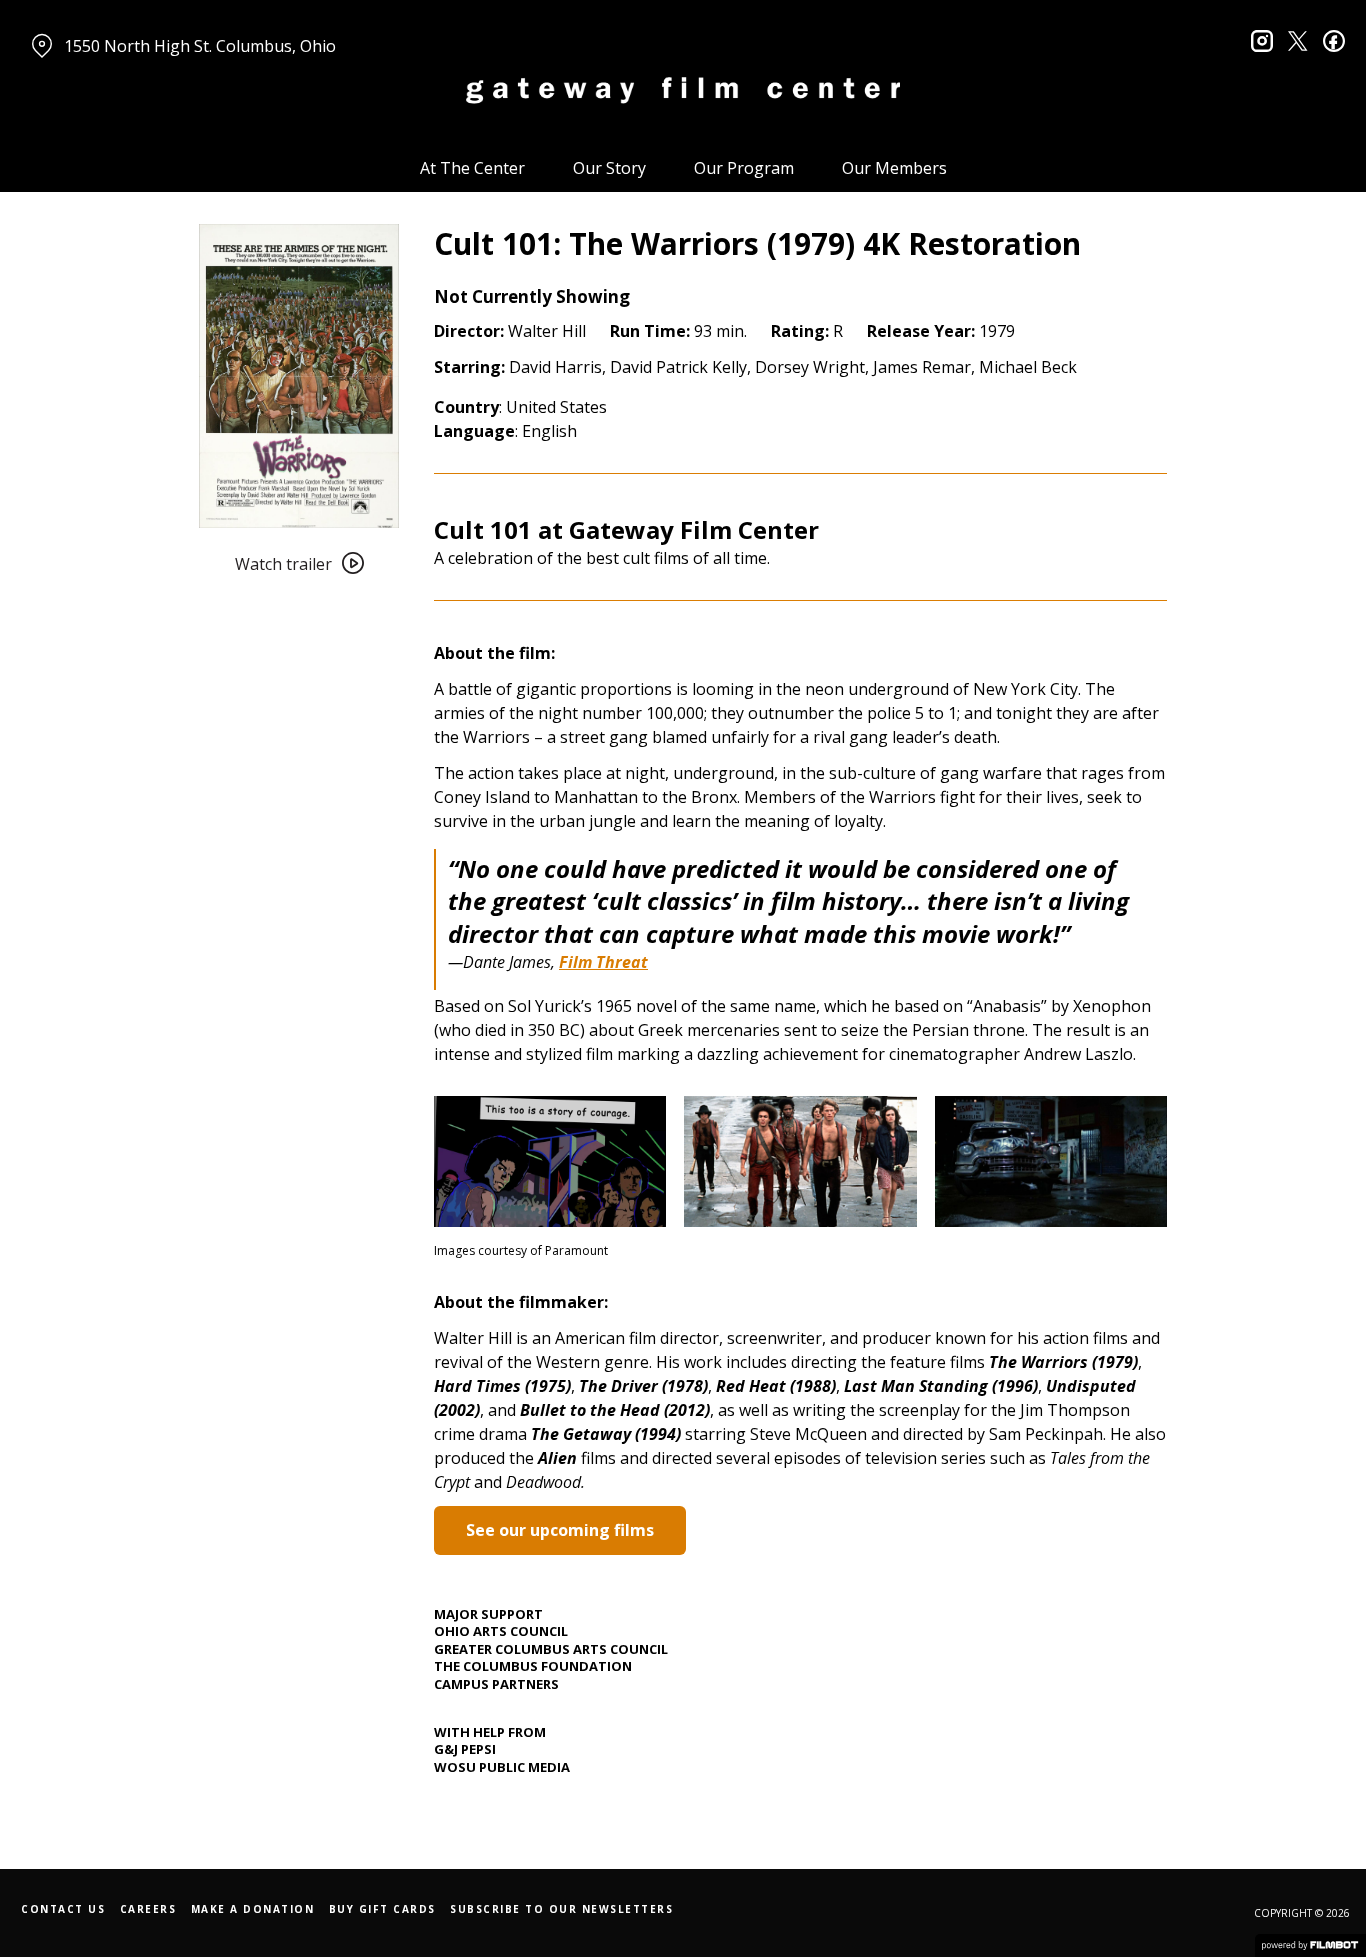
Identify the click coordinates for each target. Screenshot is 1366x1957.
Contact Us (63, 1909)
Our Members (894, 168)
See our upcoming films (560, 1530)
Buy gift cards (382, 1909)
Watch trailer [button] (283, 564)
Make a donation (253, 1909)
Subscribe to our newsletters (561, 1909)
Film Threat (603, 962)
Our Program (744, 168)
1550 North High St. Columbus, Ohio (200, 46)
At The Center (472, 168)
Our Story (609, 168)
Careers (148, 1909)
